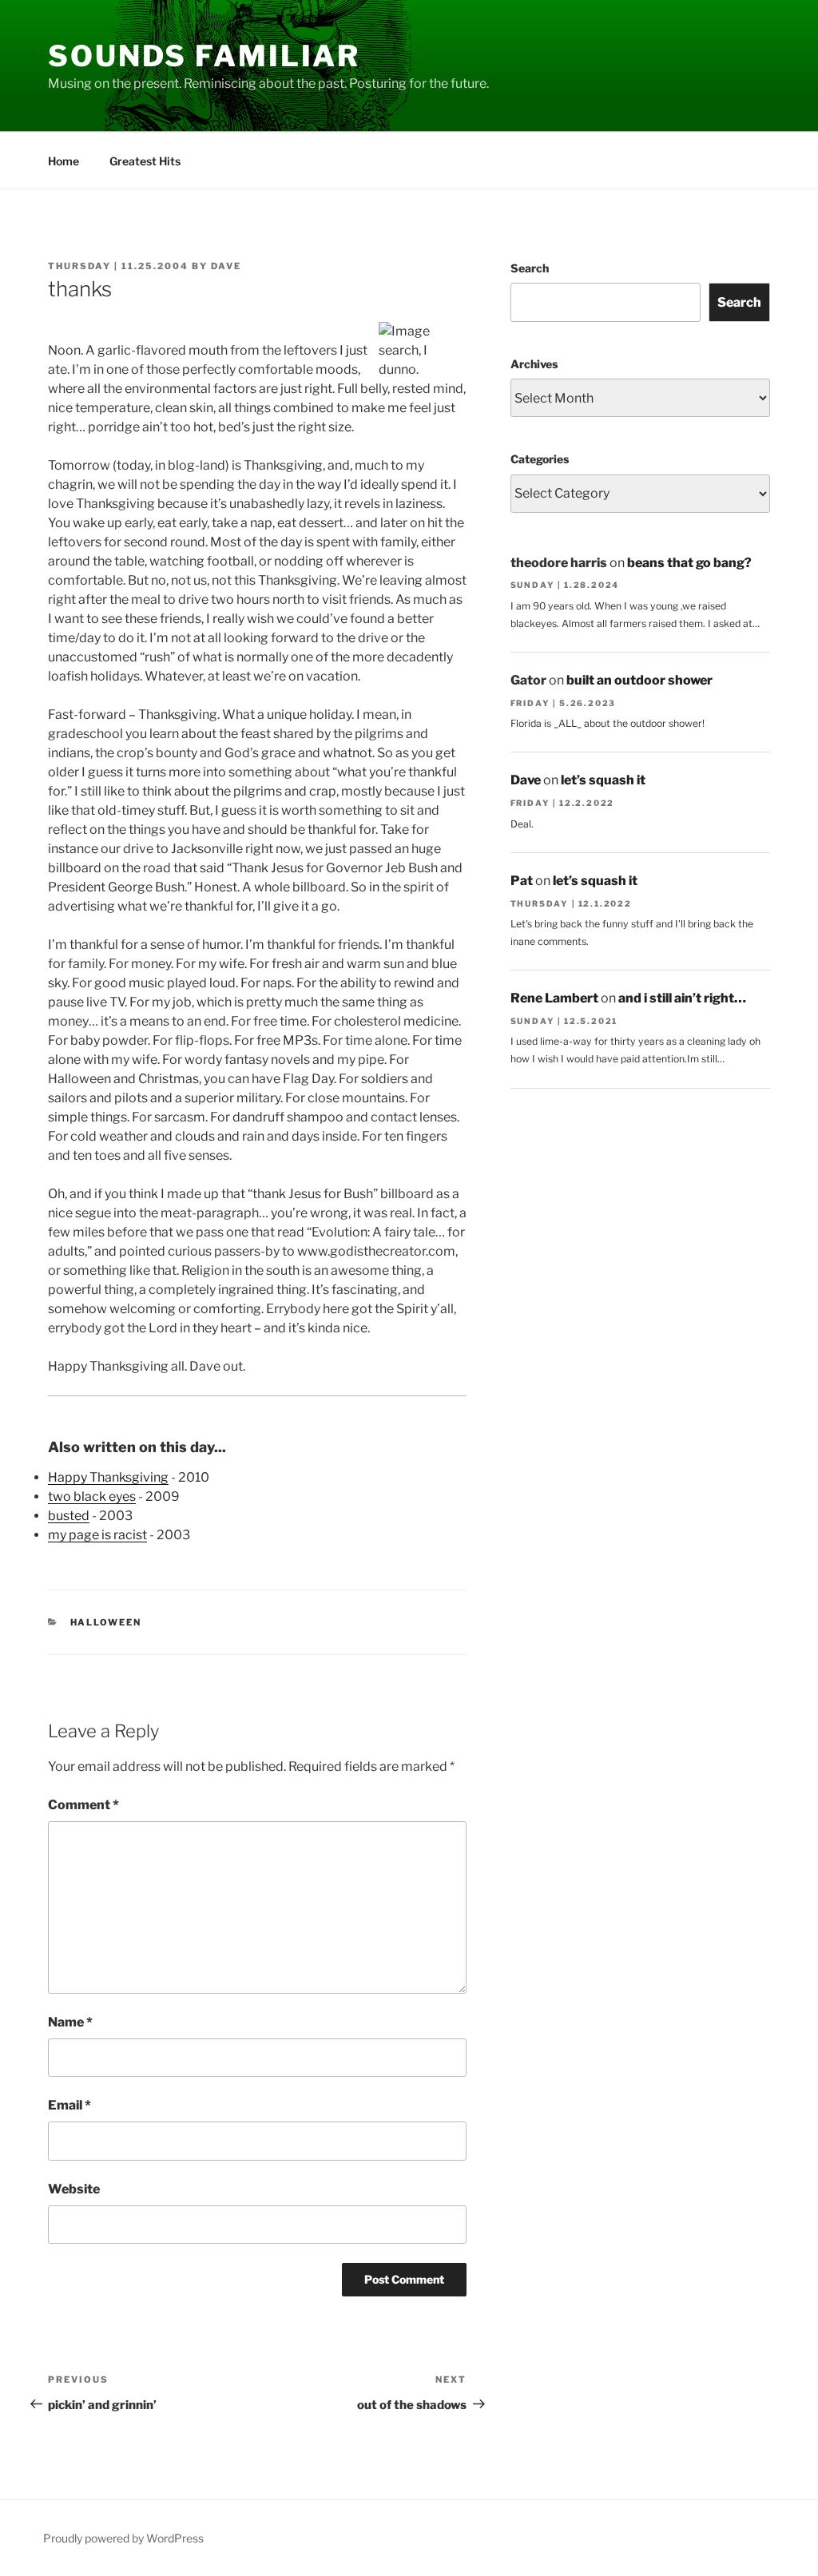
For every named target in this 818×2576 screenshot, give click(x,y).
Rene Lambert (554, 998)
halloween (106, 1622)
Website (74, 2189)
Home (64, 161)
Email (69, 2105)
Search (530, 268)
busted (69, 1516)
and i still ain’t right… (682, 998)
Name (70, 2022)
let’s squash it (603, 780)
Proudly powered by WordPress (123, 2538)
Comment (83, 1805)
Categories (540, 459)
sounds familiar (204, 56)
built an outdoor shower (639, 680)
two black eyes (92, 1496)
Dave (226, 266)
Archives (534, 364)
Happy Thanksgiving (108, 1477)
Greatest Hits (145, 161)
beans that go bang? (689, 563)
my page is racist (97, 1535)
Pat (522, 881)
